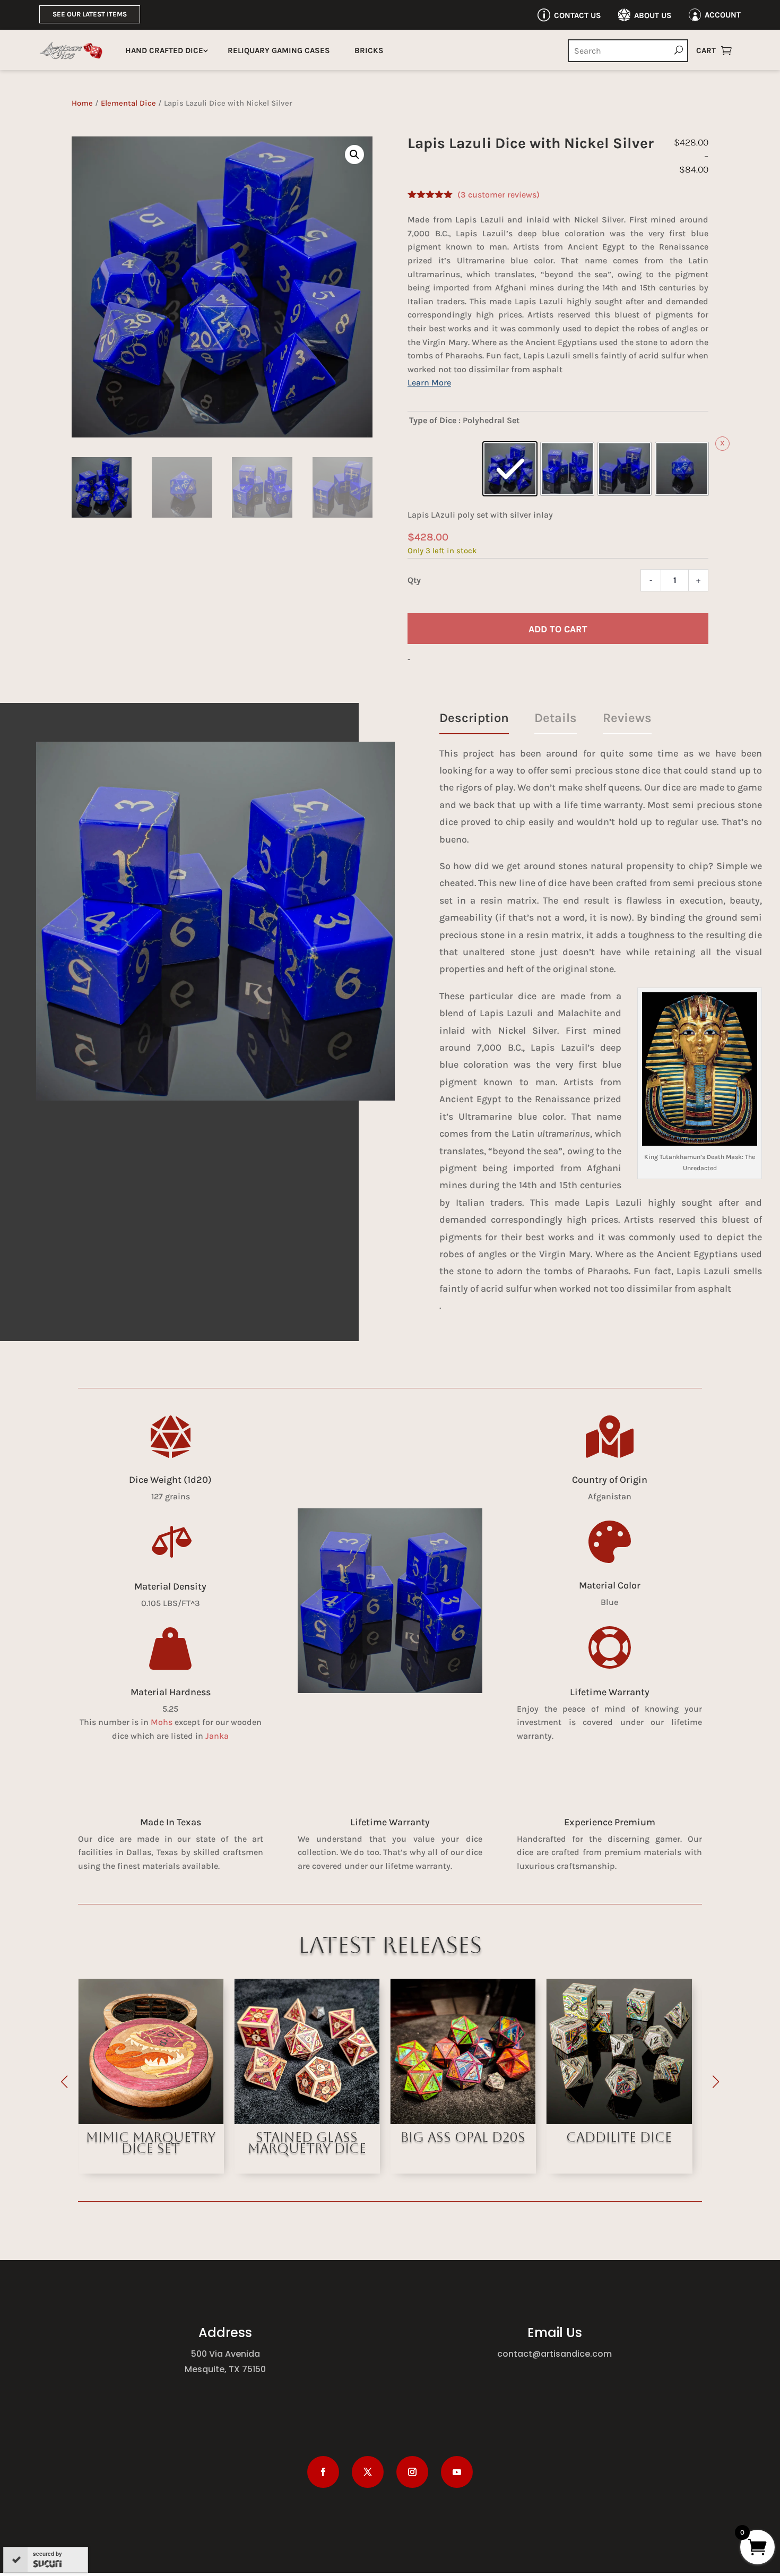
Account (723, 15)
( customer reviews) (499, 195)
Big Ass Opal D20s (307, 2137)
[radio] (510, 469)
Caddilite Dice (463, 2137)
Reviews (627, 718)
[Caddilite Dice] (463, 2121)
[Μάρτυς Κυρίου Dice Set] (619, 2121)
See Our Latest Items (90, 14)
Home (82, 103)
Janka (217, 1736)
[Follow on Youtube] (457, 2472)
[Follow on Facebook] (323, 2472)
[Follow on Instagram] (412, 2472)
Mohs (162, 1722)
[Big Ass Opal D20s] (307, 2121)
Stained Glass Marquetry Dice (151, 2143)
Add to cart (558, 629)
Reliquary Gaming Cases (279, 50)
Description (474, 718)
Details (556, 718)
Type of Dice (433, 420)
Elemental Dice (128, 103)
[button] (354, 154)
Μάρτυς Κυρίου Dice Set (619, 2143)
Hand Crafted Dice (164, 50)
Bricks (369, 50)
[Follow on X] (368, 2472)
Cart (706, 50)
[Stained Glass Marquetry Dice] (151, 2121)
